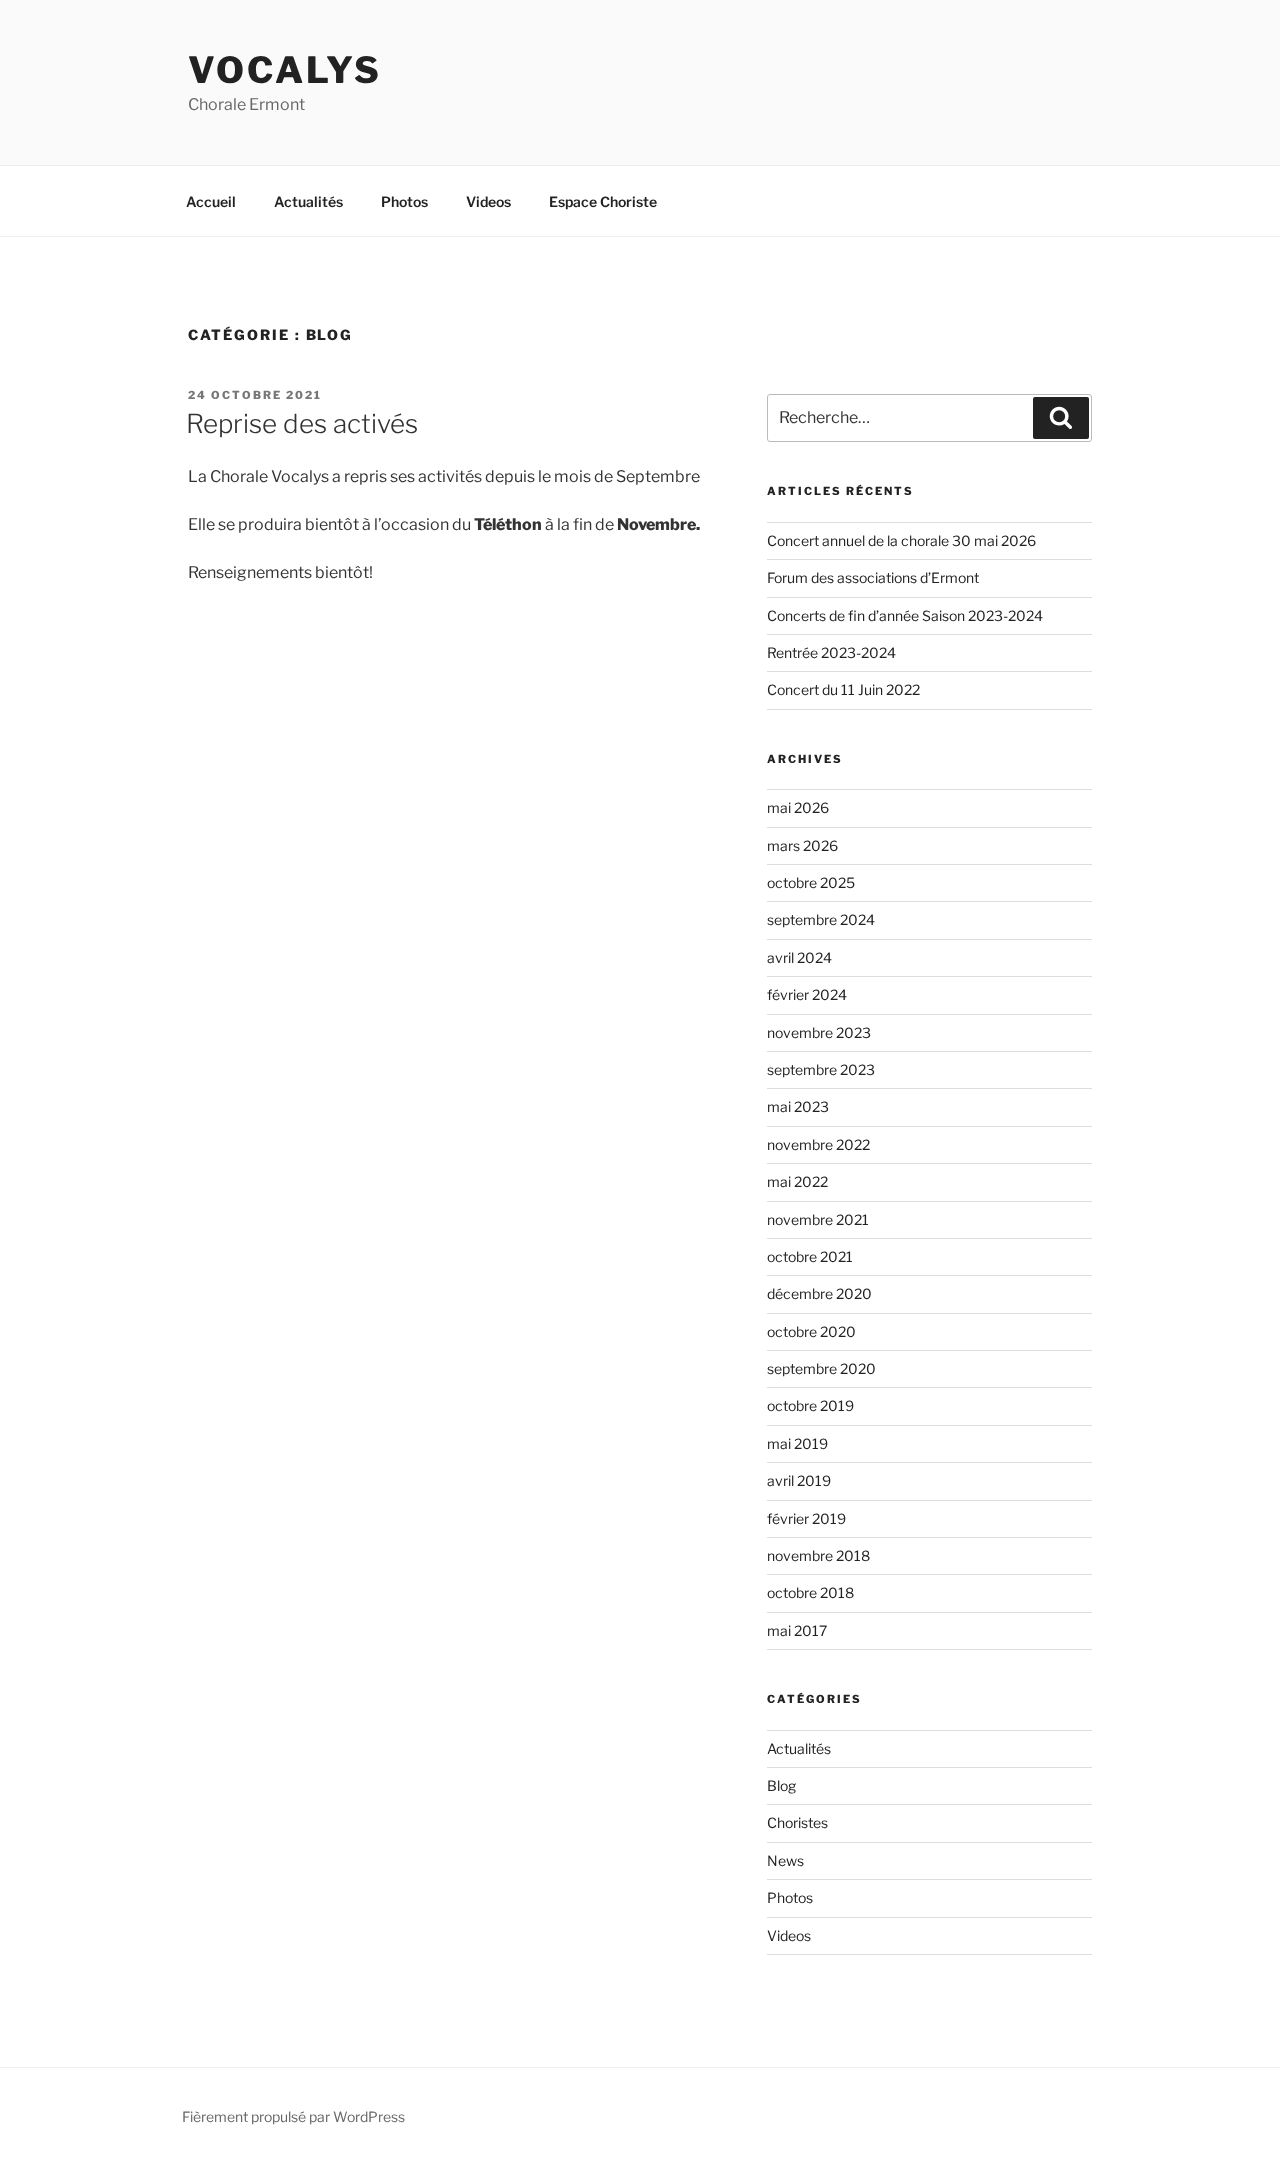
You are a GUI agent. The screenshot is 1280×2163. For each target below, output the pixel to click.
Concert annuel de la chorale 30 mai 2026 (901, 540)
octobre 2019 (810, 1405)
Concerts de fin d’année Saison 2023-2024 (905, 615)
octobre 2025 (811, 882)
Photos (404, 201)
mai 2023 (798, 1106)
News (785, 1860)
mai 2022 (797, 1181)
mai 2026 (798, 807)
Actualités (308, 201)
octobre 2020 (811, 1331)
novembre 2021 (818, 1219)
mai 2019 (797, 1443)
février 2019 (806, 1518)
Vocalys (285, 70)
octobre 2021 (810, 1256)
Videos (488, 201)
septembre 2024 (821, 919)
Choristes (797, 1822)
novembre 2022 (818, 1144)
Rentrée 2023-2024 (831, 652)
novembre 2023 (819, 1032)
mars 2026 (802, 845)
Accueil (211, 201)
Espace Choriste (603, 201)
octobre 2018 (810, 1592)
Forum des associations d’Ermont (873, 577)
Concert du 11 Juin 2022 (843, 689)
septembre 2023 (821, 1069)
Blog (781, 1785)
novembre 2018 (818, 1555)
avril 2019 (799, 1480)
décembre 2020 (819, 1293)
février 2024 (807, 994)
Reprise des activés (302, 423)
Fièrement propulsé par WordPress (293, 2116)
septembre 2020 (821, 1368)
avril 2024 (799, 957)
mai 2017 (797, 1630)
